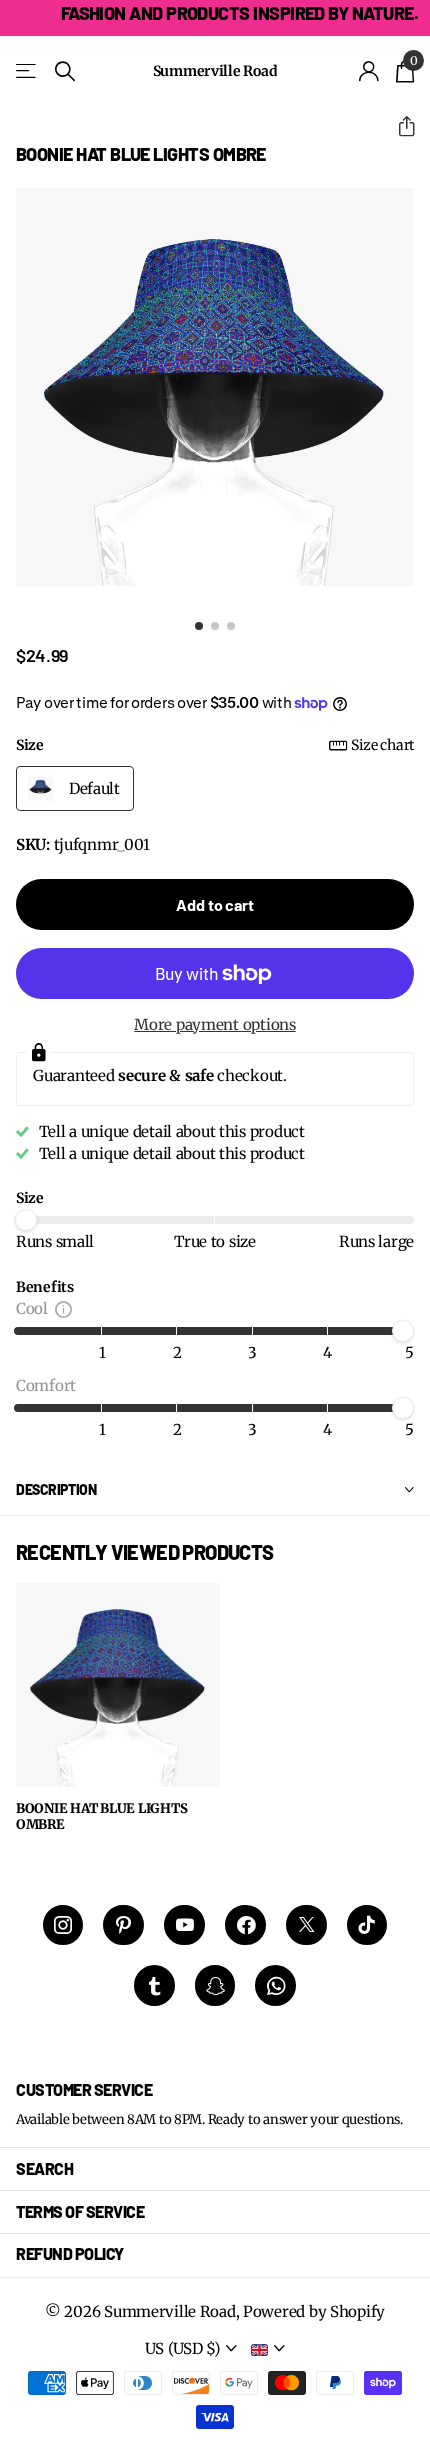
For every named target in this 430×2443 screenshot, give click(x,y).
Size (215, 745)
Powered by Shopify (314, 2311)
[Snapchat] (215, 1985)
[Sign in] (369, 71)
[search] (65, 71)
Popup (63, 1308)
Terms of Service (80, 2211)
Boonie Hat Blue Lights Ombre (101, 1817)
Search (44, 2168)
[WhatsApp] (275, 1985)
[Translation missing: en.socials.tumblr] (154, 1985)
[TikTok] (367, 1925)
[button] (398, 126)
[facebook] (245, 1925)
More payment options (214, 1024)
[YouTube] (184, 1925)
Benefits (45, 1287)
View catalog (27, 71)
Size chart (382, 745)
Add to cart (214, 904)
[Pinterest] (123, 1925)
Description (56, 1489)
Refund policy (70, 2253)
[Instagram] (63, 1925)
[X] (306, 1925)
